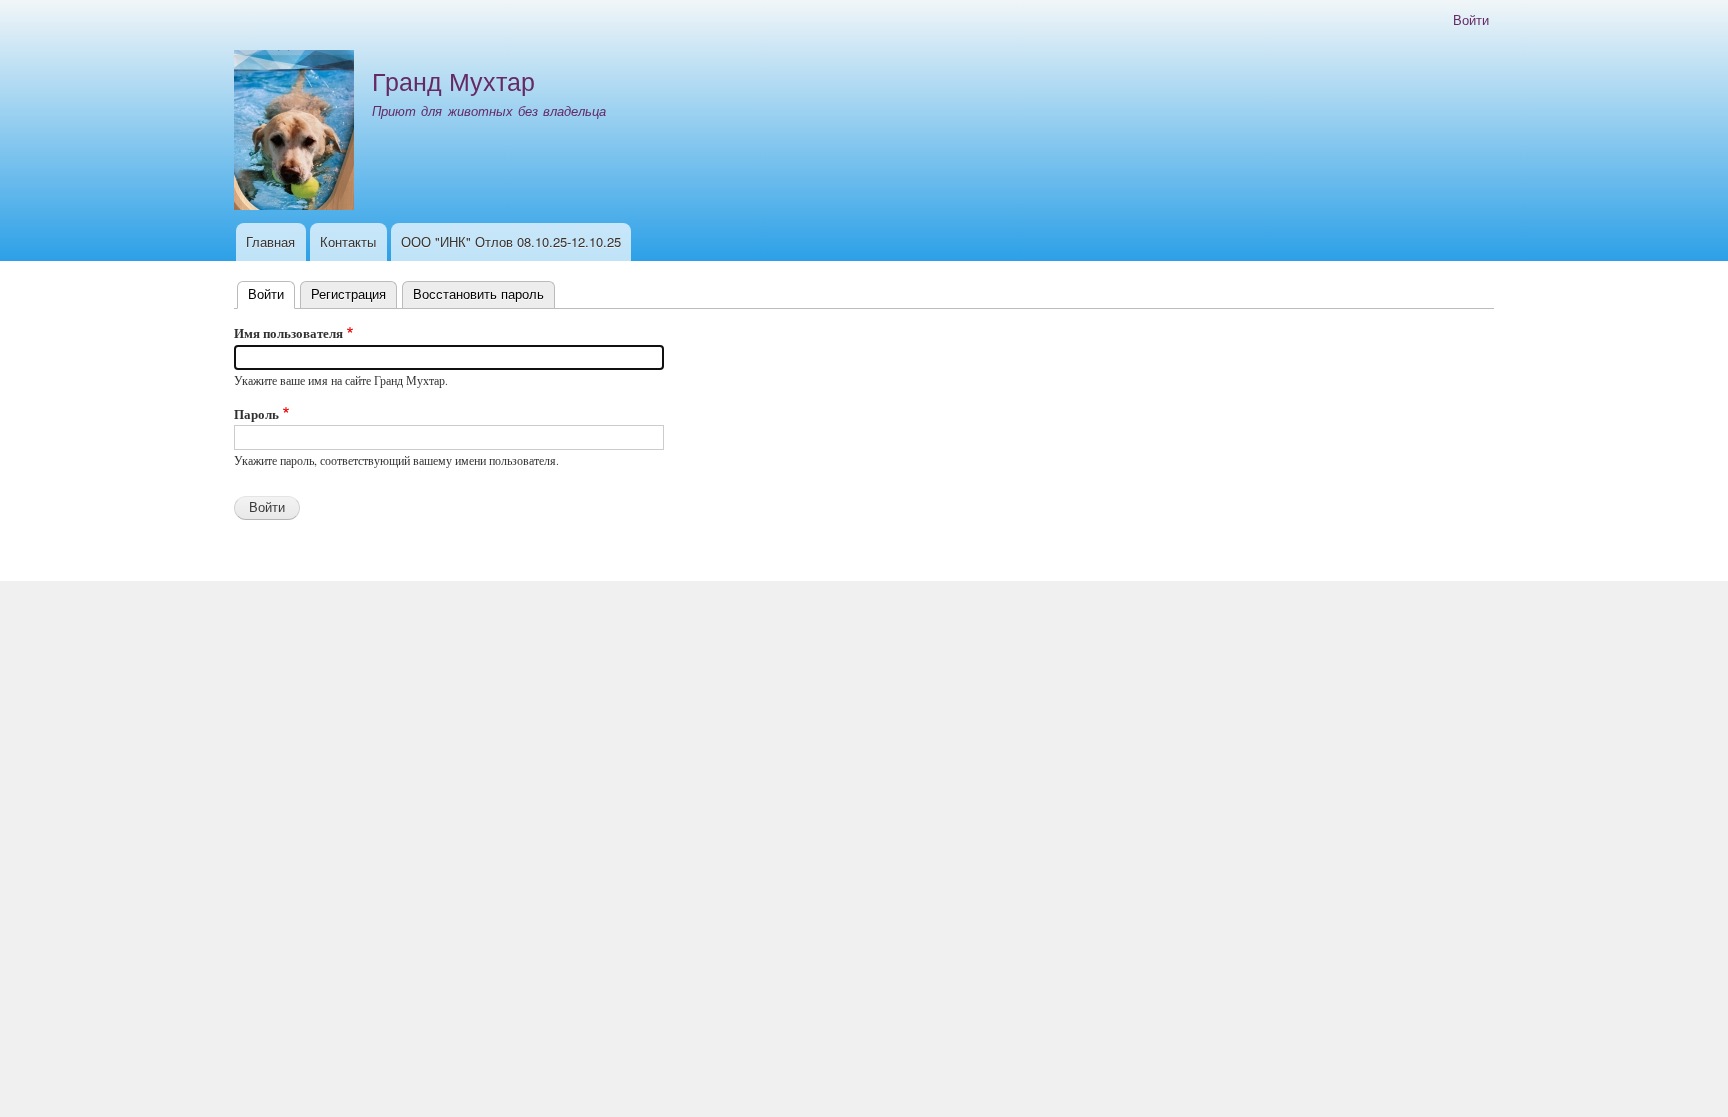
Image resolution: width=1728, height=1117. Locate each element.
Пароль (256, 413)
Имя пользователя (288, 332)
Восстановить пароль (478, 293)
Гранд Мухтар (453, 80)
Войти (1471, 19)
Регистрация (348, 293)
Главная (270, 241)
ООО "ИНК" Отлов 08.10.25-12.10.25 (511, 241)
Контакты (348, 241)
